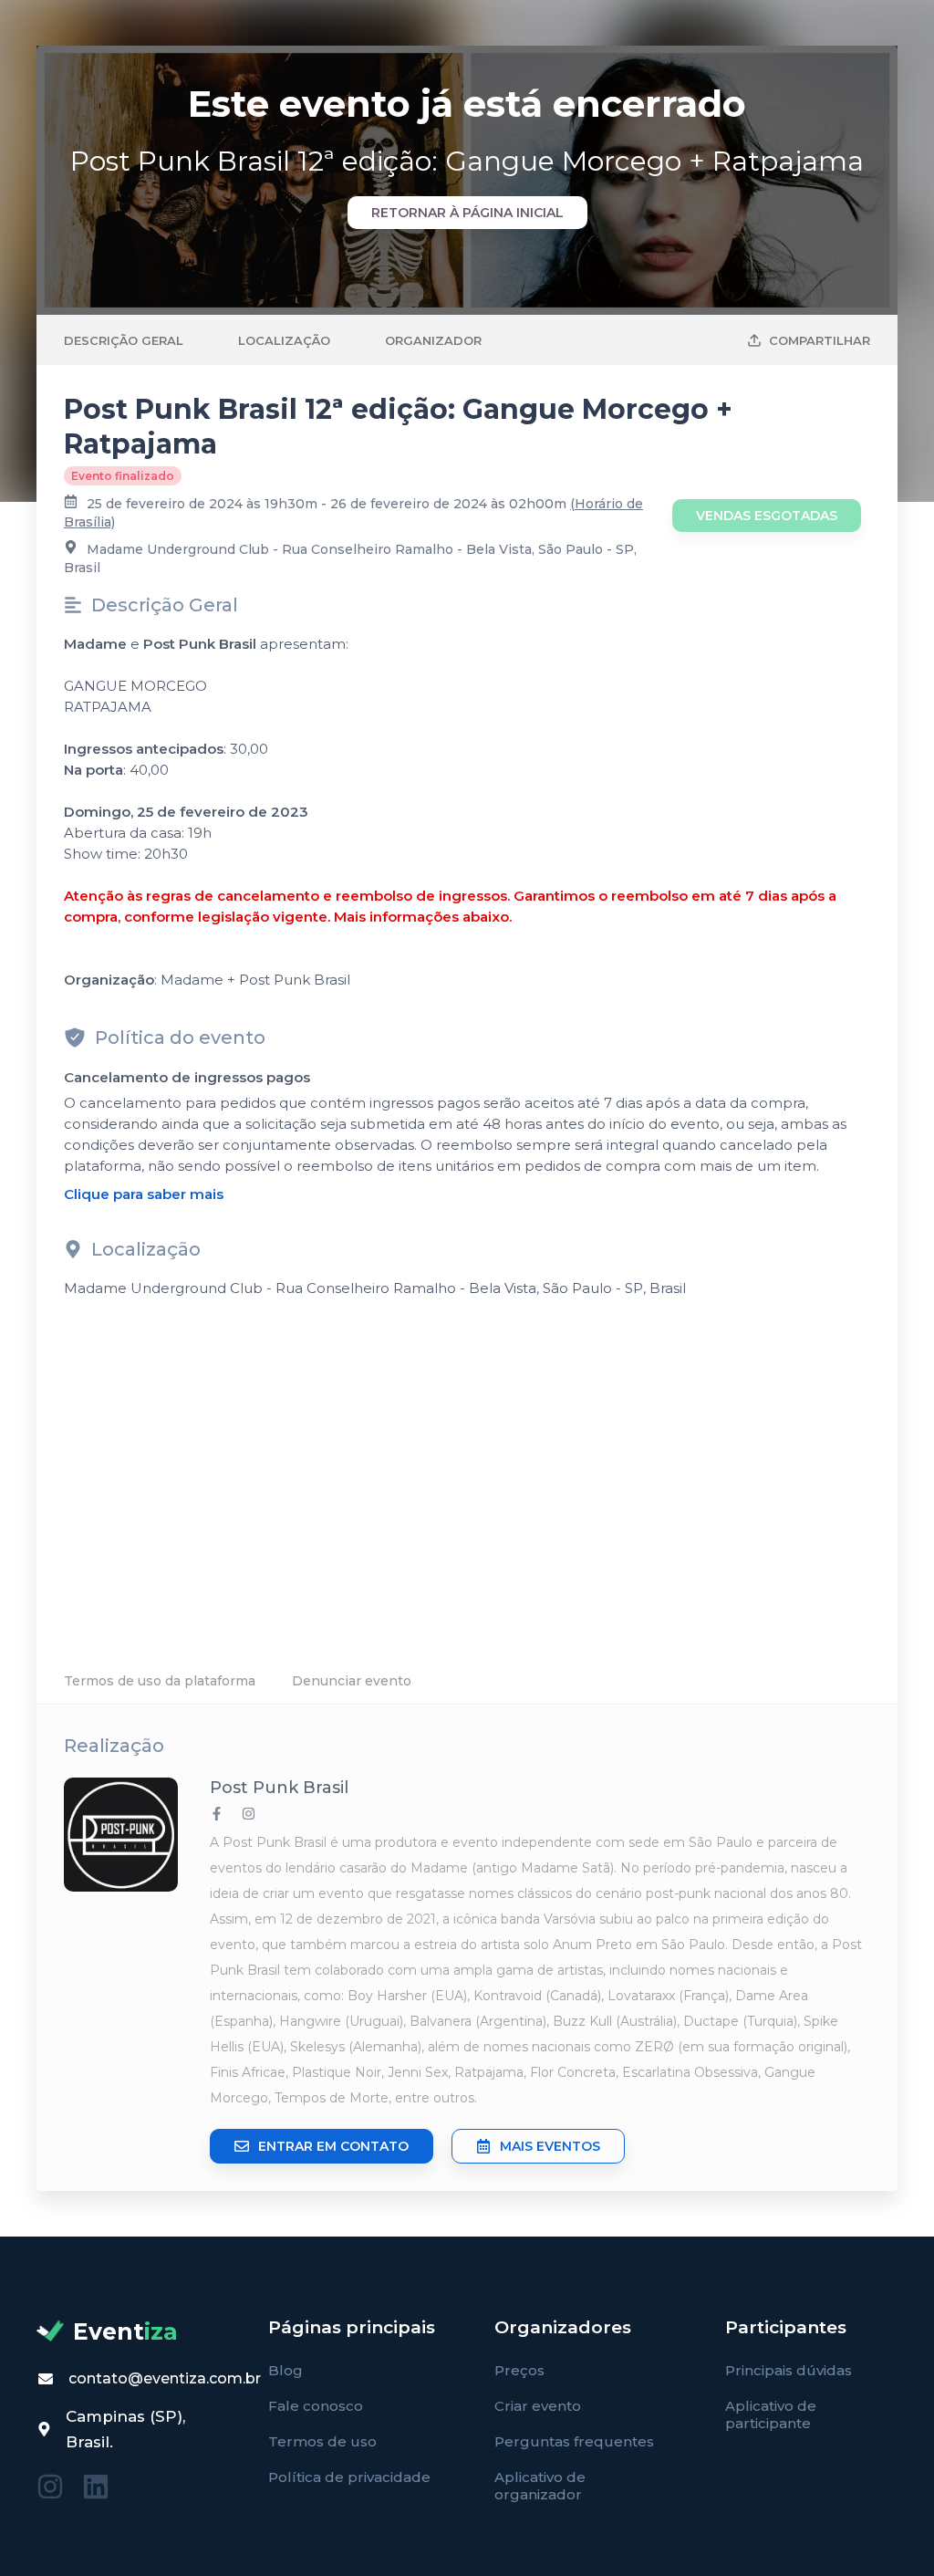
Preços (519, 2370)
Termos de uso (322, 2441)
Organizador (433, 340)
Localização (284, 340)
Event (125, 2331)
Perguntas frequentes (574, 2441)
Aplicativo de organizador (540, 2486)
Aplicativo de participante (771, 2414)
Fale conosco (316, 2406)
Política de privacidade (349, 2477)
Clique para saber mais (144, 1194)
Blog (285, 2370)
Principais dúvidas (789, 2370)
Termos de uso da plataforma (160, 1681)
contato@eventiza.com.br (165, 2378)
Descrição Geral (124, 340)
